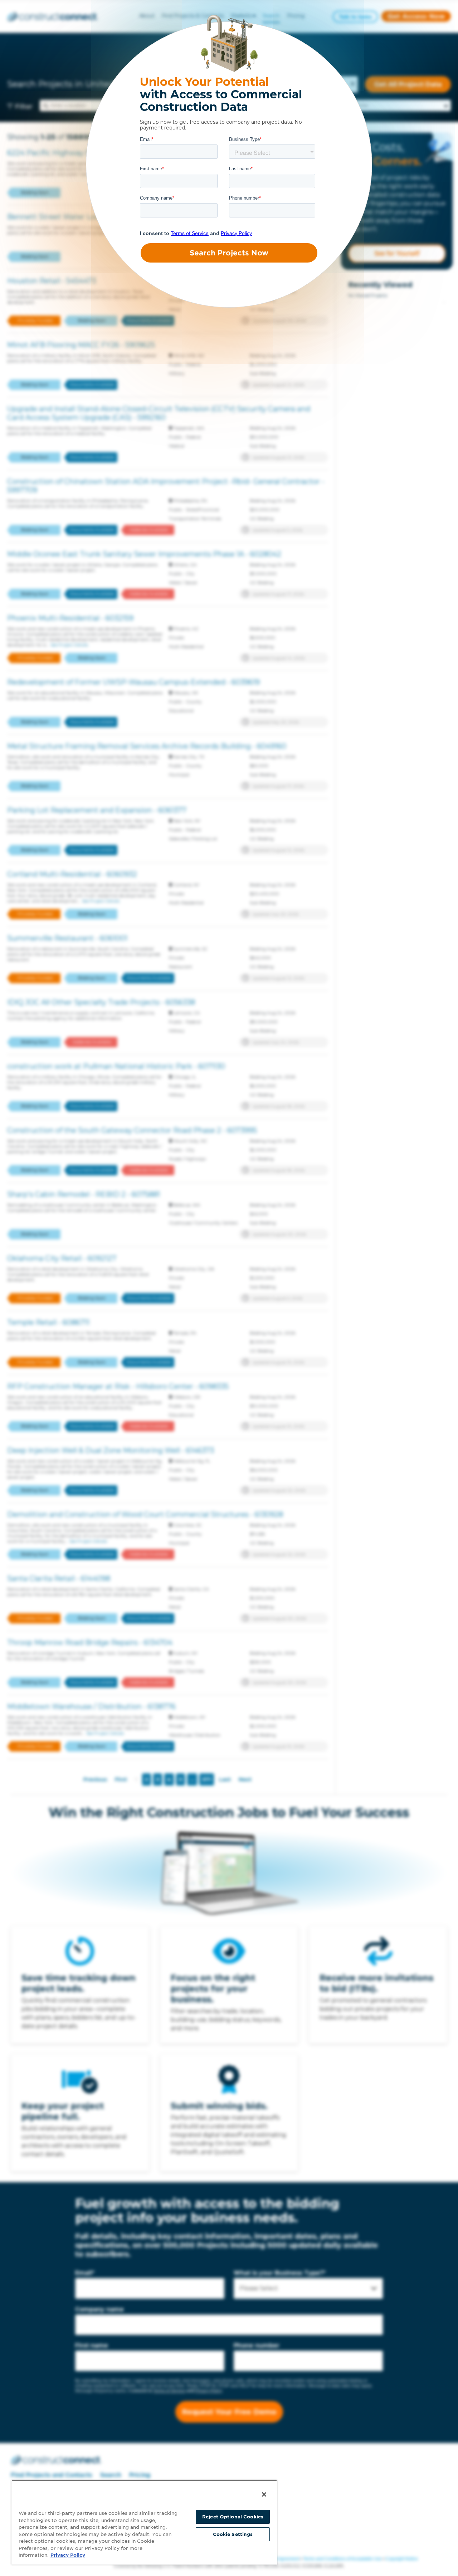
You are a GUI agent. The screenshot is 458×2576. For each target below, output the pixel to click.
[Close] (264, 2494)
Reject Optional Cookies (233, 2517)
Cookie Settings (233, 2534)
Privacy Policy (68, 2555)
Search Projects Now (229, 253)
